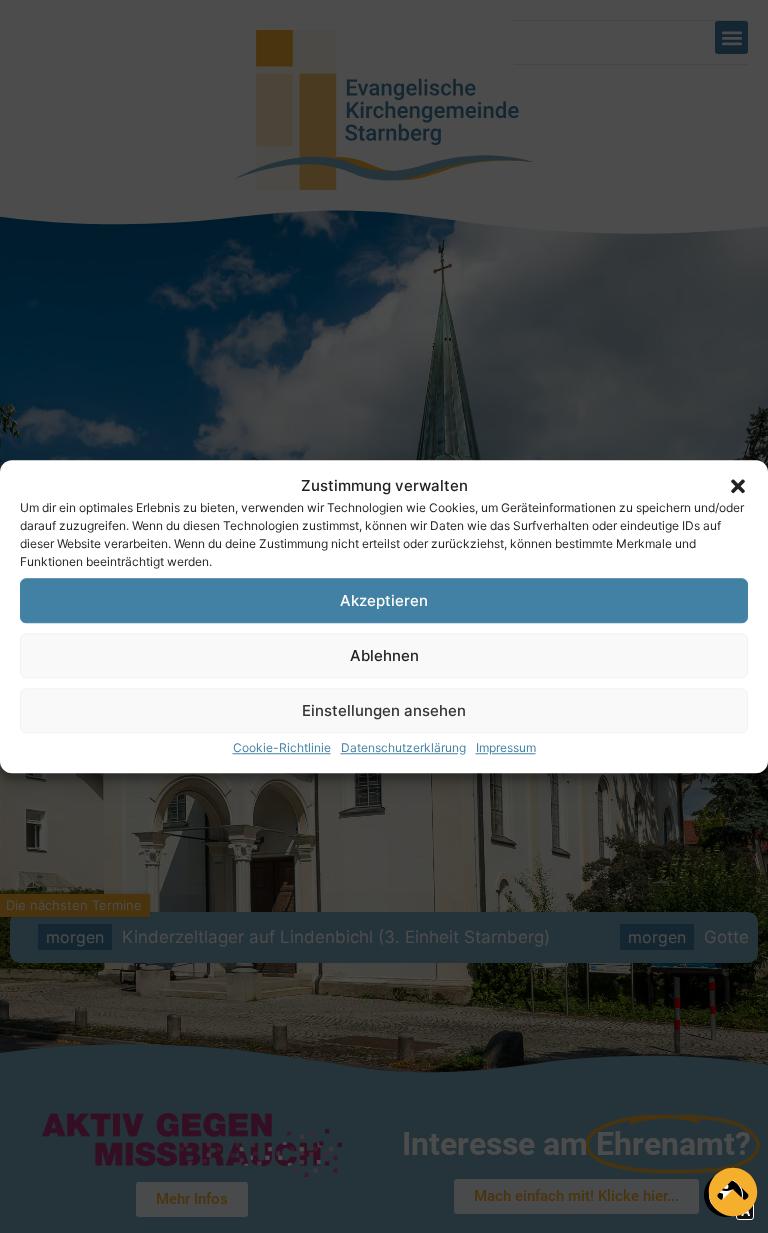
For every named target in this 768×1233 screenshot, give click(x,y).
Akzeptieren (384, 600)
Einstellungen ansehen (384, 710)
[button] (738, 486)
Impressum (506, 747)
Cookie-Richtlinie (282, 747)
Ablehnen (384, 655)
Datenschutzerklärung (403, 747)
